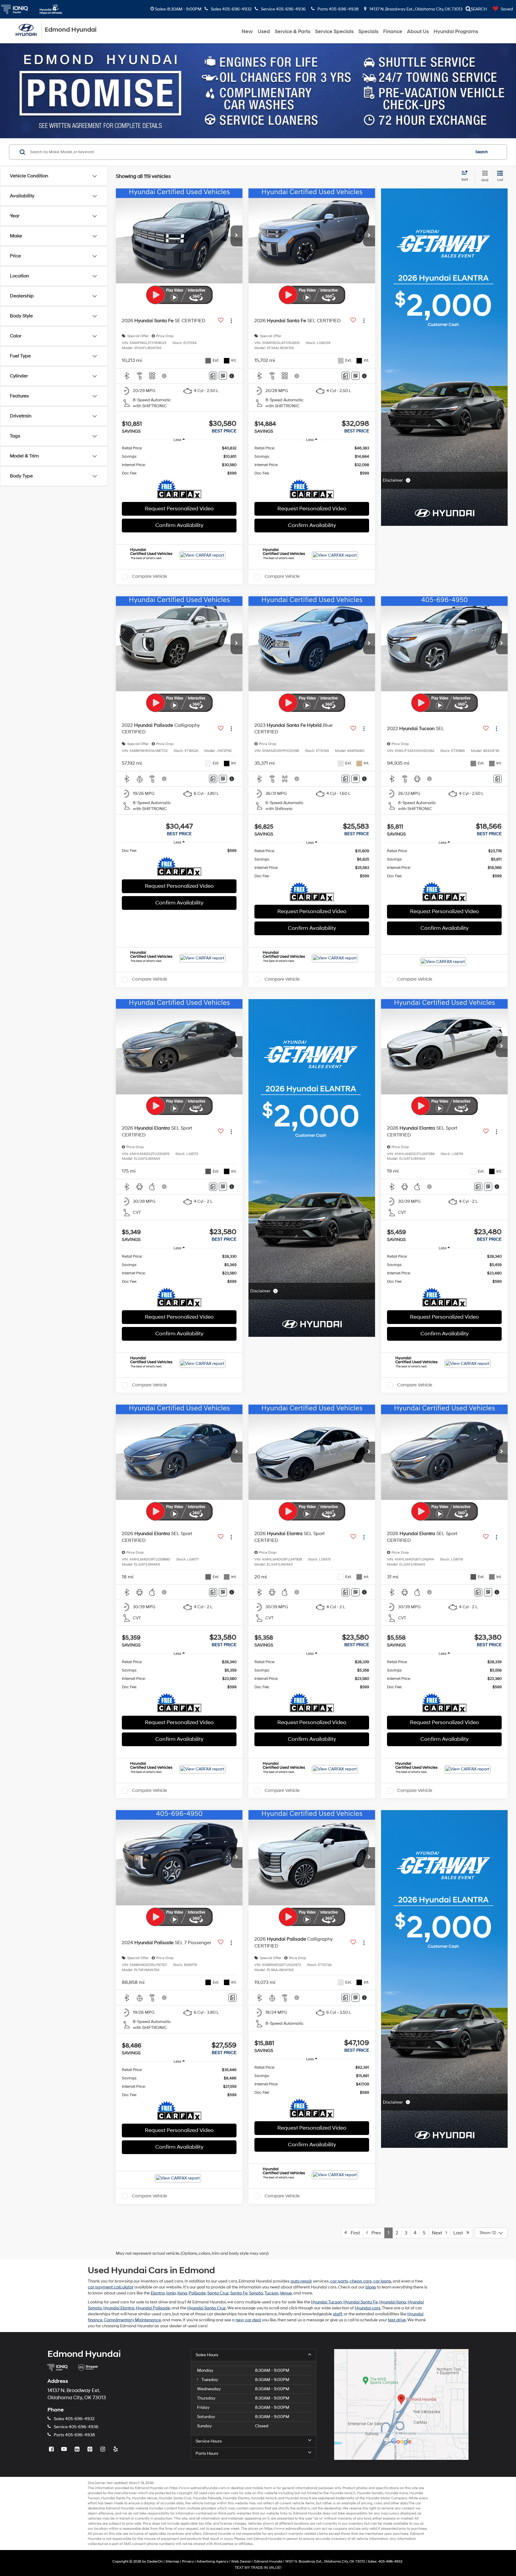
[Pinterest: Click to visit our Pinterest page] (90, 2450)
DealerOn (155, 2562)
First (353, 2233)
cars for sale (241, 2493)
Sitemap (172, 2562)
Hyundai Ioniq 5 (343, 2493)
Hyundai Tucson (327, 2302)
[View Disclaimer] (165, 376)
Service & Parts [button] (292, 32)
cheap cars (361, 2281)
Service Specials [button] (334, 32)
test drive (397, 2320)
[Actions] (231, 321)
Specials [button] (368, 32)
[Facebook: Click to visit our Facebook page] (52, 2450)
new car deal (248, 2320)
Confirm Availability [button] (179, 525)
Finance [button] (393, 32)
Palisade (197, 2293)
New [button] (247, 32)
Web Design (241, 2562)
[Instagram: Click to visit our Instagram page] (103, 2450)
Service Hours (209, 2441)
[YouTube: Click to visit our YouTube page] (65, 2450)
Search (482, 152)
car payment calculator (111, 2287)
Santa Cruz (218, 2293)
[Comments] (213, 376)
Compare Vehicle (149, 577)
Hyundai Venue (145, 2498)
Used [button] (264, 32)
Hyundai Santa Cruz (206, 2308)
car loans (382, 2281)
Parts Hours (207, 2453)
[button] (236, 236)
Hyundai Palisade (153, 2308)
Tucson (271, 2293)
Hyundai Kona (393, 2302)
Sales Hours (207, 2355)
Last (460, 2233)
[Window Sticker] (223, 376)
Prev (375, 2233)
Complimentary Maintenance (132, 2320)
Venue (286, 2293)
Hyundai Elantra (119, 2308)
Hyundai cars (368, 2308)
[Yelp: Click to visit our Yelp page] (116, 2450)
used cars (207, 2493)
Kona (182, 2293)
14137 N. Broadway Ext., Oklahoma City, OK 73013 (416, 9)
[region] (179, 461)
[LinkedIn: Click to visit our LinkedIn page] (78, 2450)
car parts (339, 2281)
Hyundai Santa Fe (361, 2302)
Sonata (256, 2293)
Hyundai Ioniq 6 (264, 2498)
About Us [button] (418, 32)
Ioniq (171, 2293)
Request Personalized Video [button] (179, 509)
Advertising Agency (212, 2562)
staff (338, 2314)
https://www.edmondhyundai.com (198, 2488)
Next (439, 2233)
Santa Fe (239, 2293)
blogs (371, 2287)
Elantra (158, 2293)
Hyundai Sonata (370, 2493)
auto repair (301, 2281)
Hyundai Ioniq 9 (298, 2498)
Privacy (188, 2562)
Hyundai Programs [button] (456, 32)
